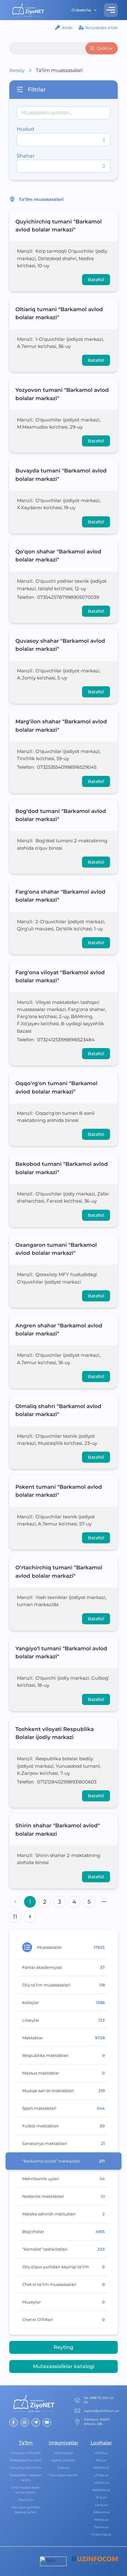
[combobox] (63, 140)
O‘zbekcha (81, 10)
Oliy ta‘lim (26, 2500)
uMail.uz (101, 2453)
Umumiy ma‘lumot (26, 2453)
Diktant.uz (101, 2512)
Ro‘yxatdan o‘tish (102, 28)
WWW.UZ (101, 2468)
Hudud (25, 129)
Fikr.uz (101, 2460)
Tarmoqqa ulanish (63, 2475)
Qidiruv (105, 48)
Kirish (67, 28)
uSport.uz (101, 2483)
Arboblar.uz (101, 2490)
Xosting (63, 2468)
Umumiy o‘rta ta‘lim (26, 2468)
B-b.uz (101, 2497)
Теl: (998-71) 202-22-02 (99, 2400)
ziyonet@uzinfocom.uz (101, 2411)
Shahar (26, 156)
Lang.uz (101, 2505)
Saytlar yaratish (63, 2460)
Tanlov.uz (101, 2527)
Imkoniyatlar (63, 2453)
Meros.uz (101, 2520)
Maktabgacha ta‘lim (26, 2460)
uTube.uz (101, 2475)
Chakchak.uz (101, 2534)
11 (15, 1917)
